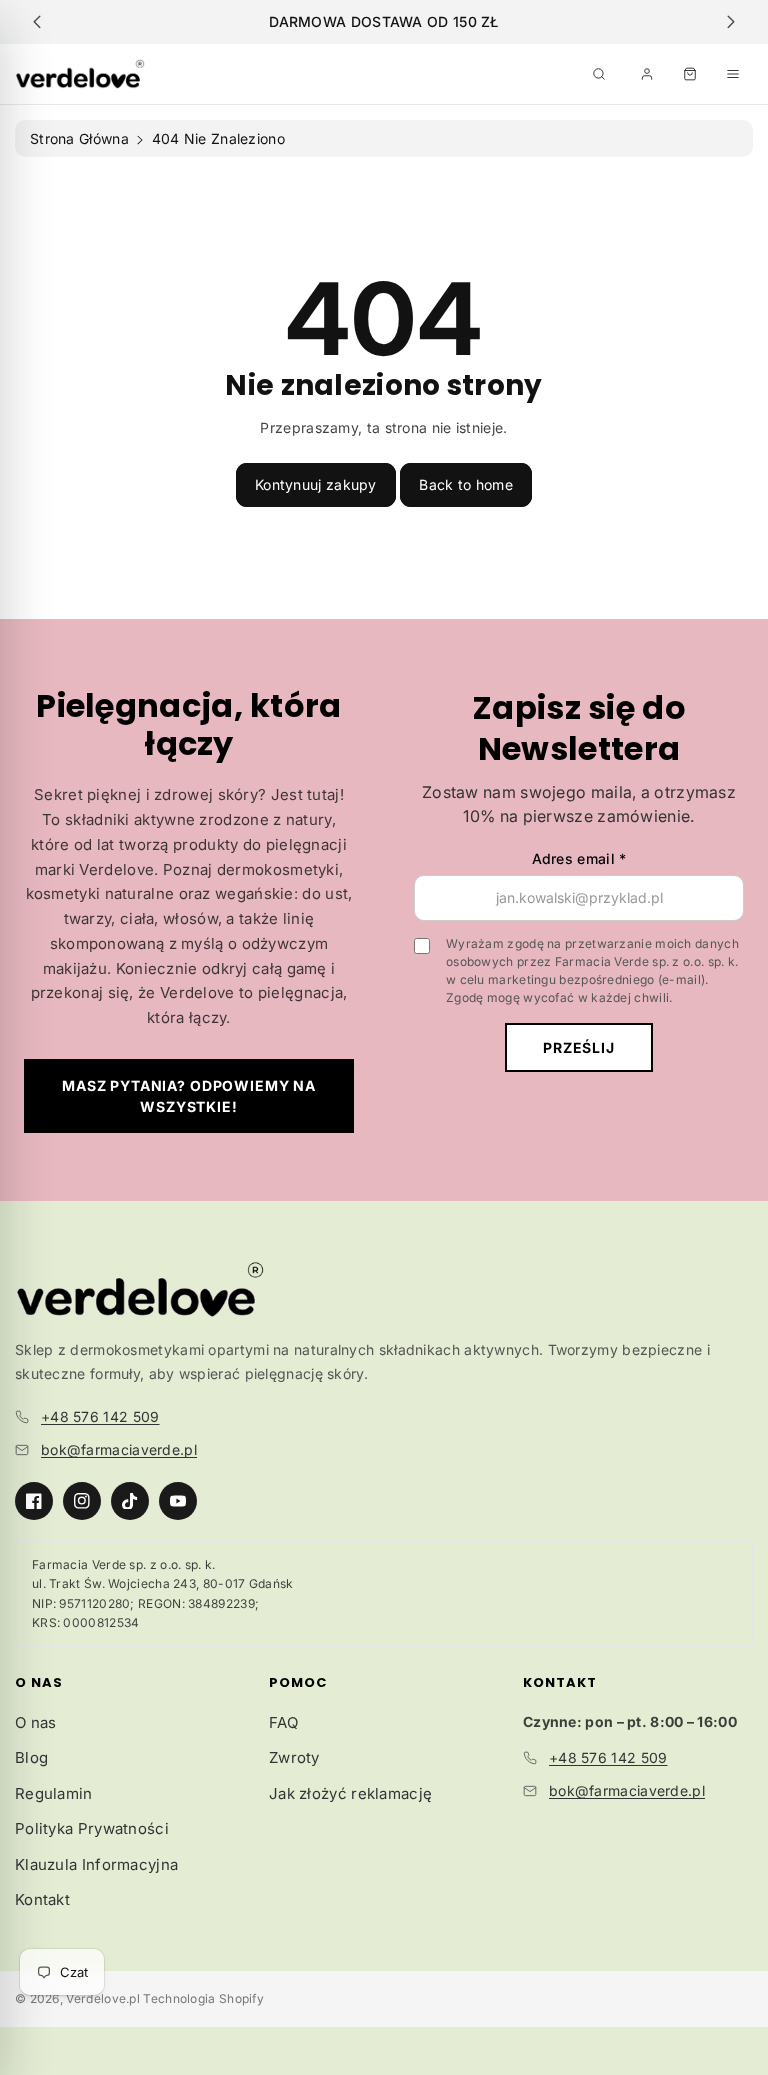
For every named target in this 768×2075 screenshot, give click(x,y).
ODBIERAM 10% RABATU (384, 1107)
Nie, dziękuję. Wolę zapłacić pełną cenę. (384, 1186)
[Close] (660, 717)
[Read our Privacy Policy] (640, 1310)
